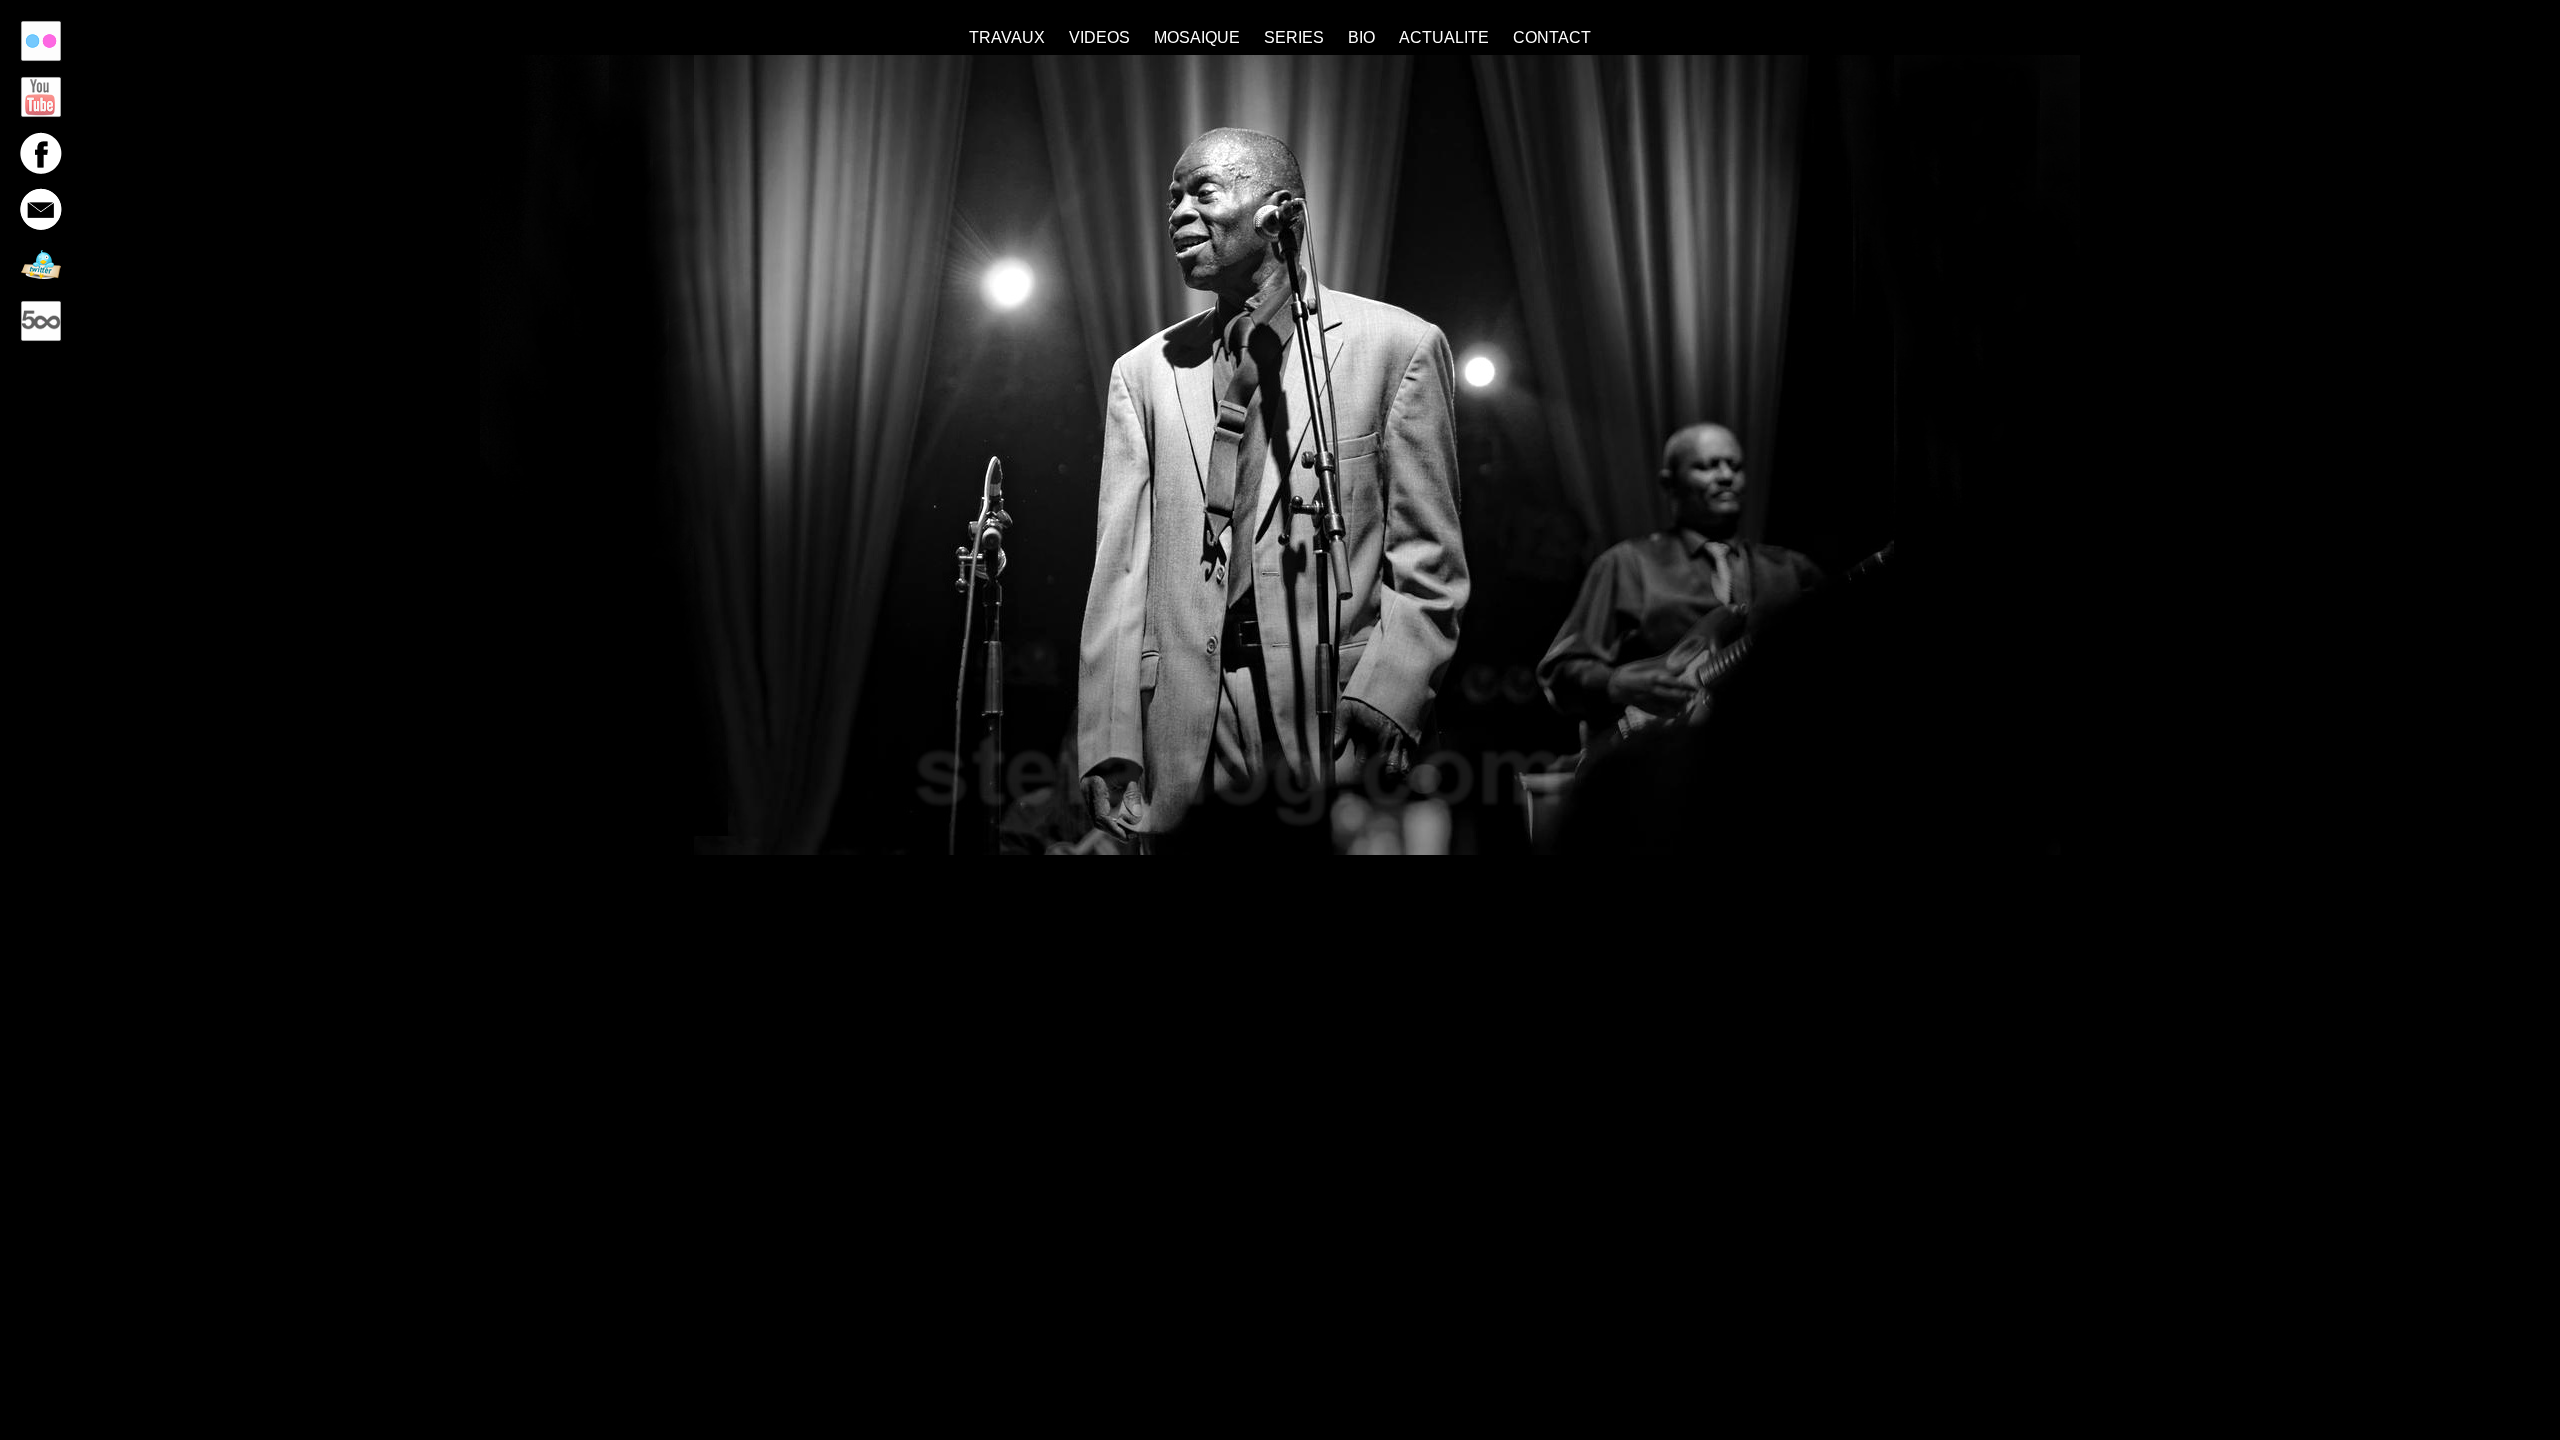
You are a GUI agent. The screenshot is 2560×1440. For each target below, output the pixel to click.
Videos (1099, 37)
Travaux (1007, 37)
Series (1294, 37)
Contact (1552, 37)
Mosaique (1197, 37)
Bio (1361, 37)
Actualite (1444, 37)
